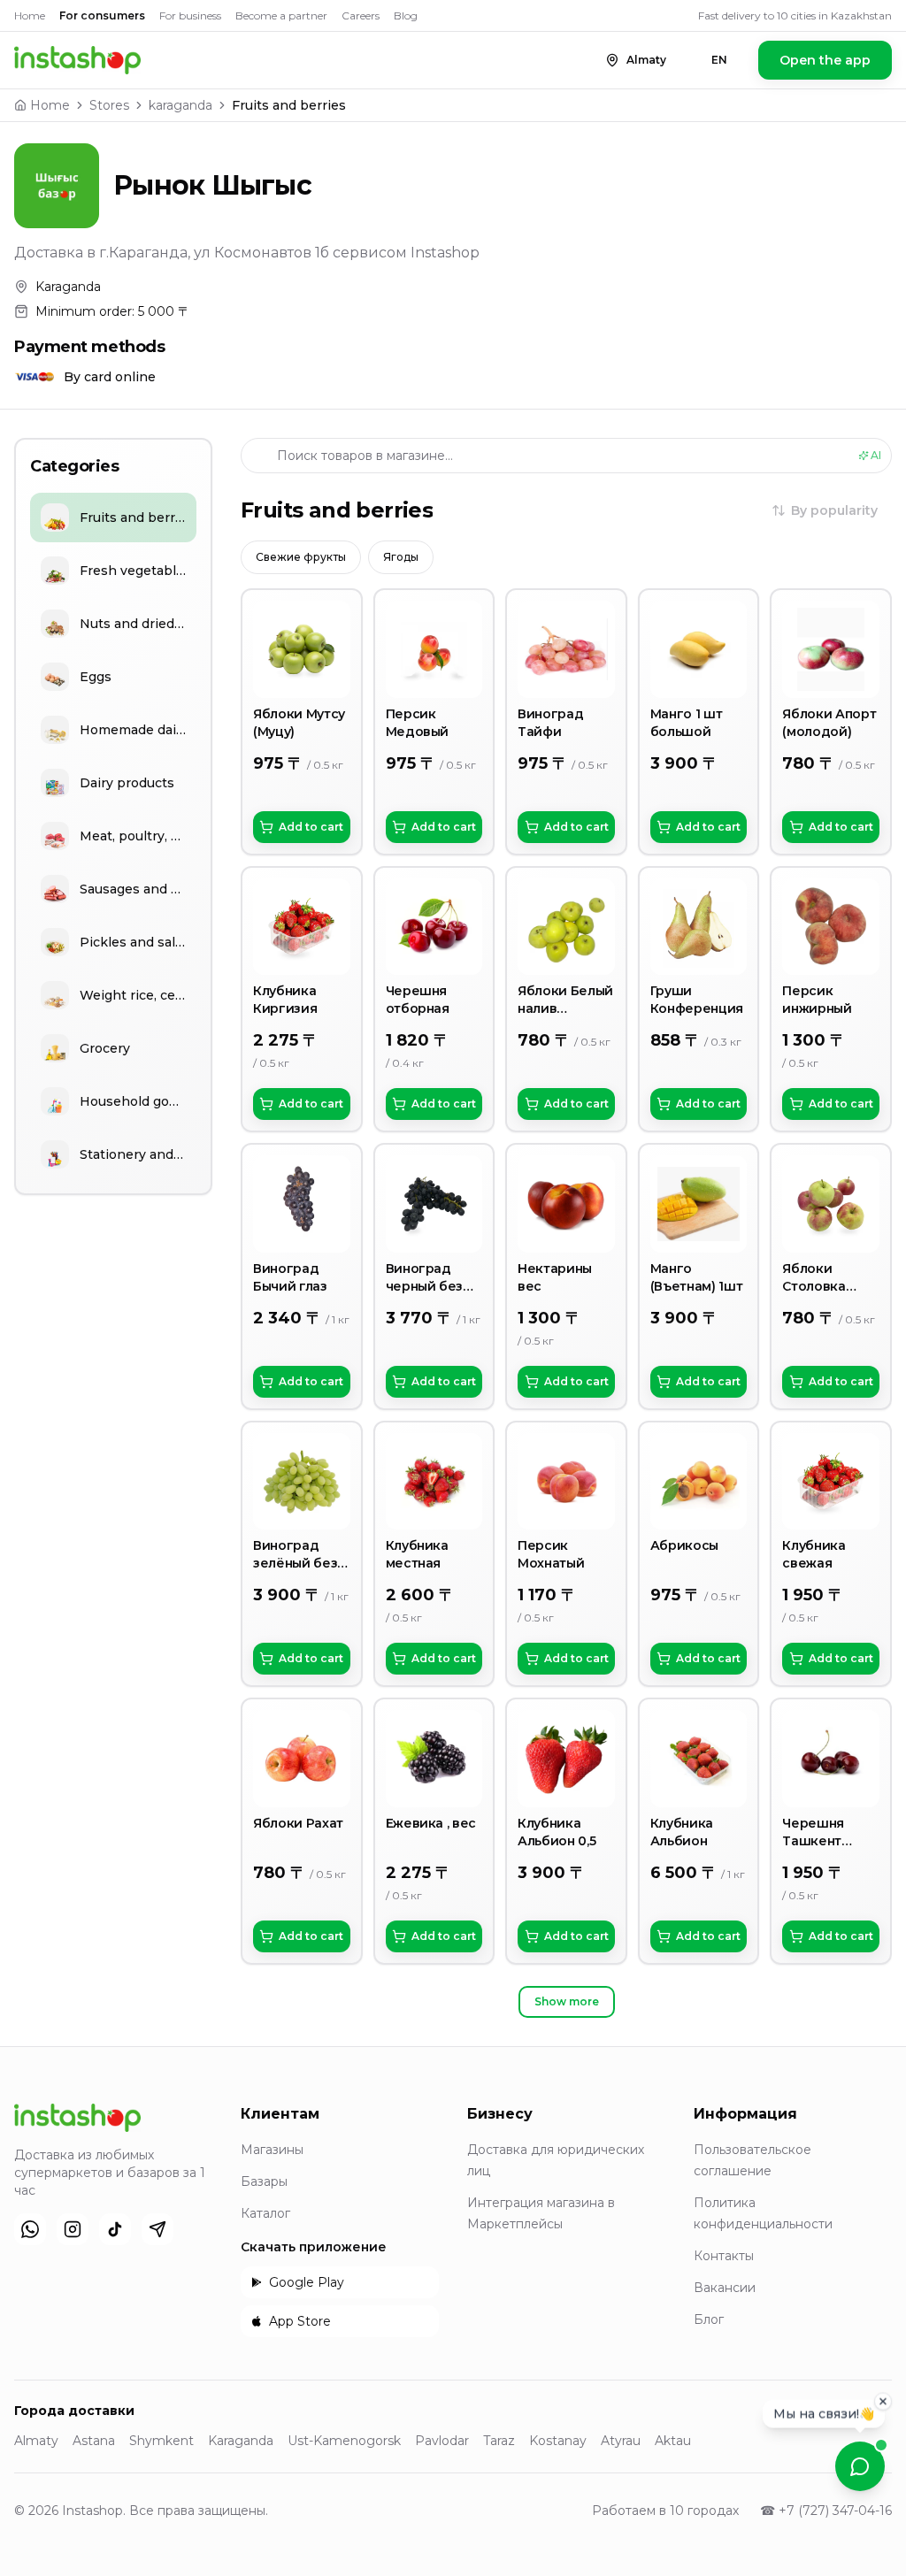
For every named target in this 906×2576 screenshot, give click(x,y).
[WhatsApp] (30, 2229)
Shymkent (161, 2441)
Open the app (825, 60)
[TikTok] (115, 2229)
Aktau (673, 2441)
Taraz (499, 2441)
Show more (567, 2001)
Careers (361, 15)
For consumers (102, 15)
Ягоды (401, 557)
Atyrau (621, 2441)
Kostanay (558, 2441)
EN (719, 60)
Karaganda (241, 2441)
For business (190, 15)
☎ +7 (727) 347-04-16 (826, 2511)
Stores (109, 105)
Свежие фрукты (301, 557)
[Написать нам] (860, 2466)
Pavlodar (442, 2441)
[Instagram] (73, 2229)
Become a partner (281, 15)
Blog (406, 15)
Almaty (36, 2441)
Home (30, 15)
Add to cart (311, 827)
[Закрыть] (883, 2406)
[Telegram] (157, 2229)
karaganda (180, 105)
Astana (94, 2441)
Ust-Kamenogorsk (344, 2441)
